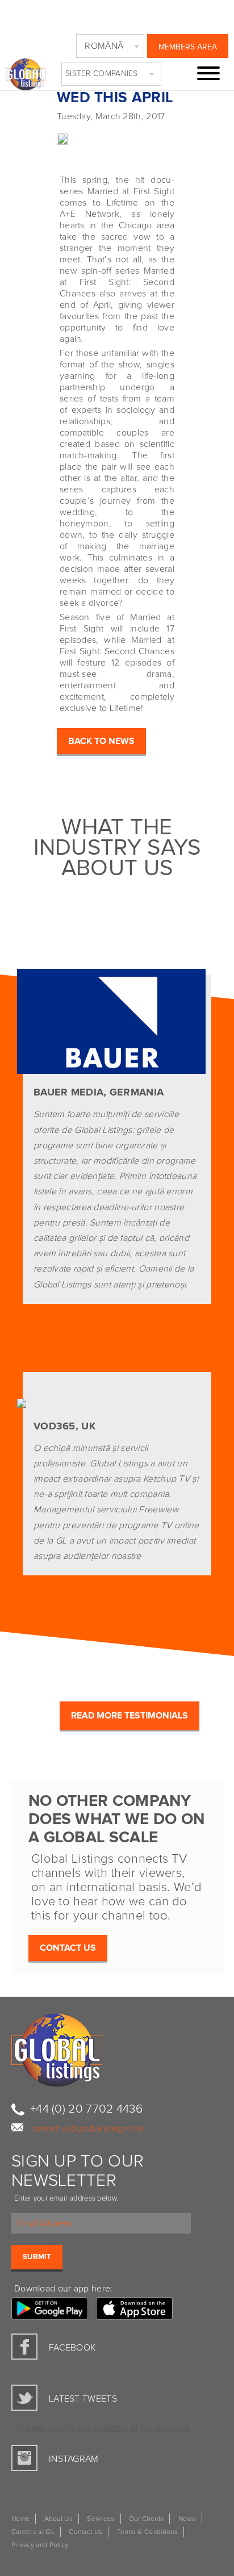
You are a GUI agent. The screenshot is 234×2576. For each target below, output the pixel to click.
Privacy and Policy (40, 2545)
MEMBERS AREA (188, 47)
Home (20, 2519)
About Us (58, 2519)
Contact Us (85, 2532)
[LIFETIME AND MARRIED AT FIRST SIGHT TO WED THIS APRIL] (34, 137)
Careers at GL (33, 2532)
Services (101, 2519)
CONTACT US (68, 1948)
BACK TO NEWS (101, 741)
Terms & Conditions (147, 2532)
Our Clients (146, 2519)
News (187, 2519)
